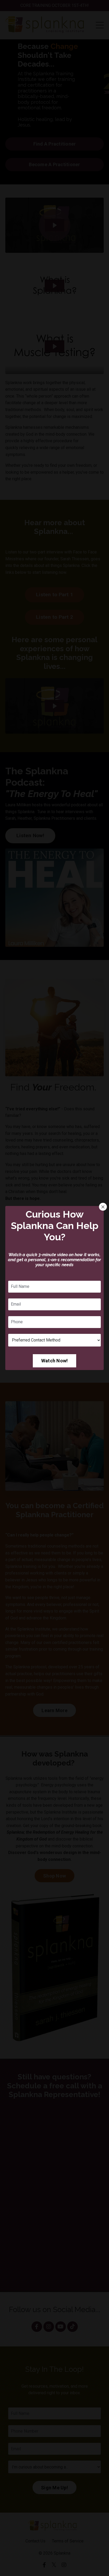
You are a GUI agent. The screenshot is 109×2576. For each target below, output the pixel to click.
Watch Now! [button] (55, 1361)
